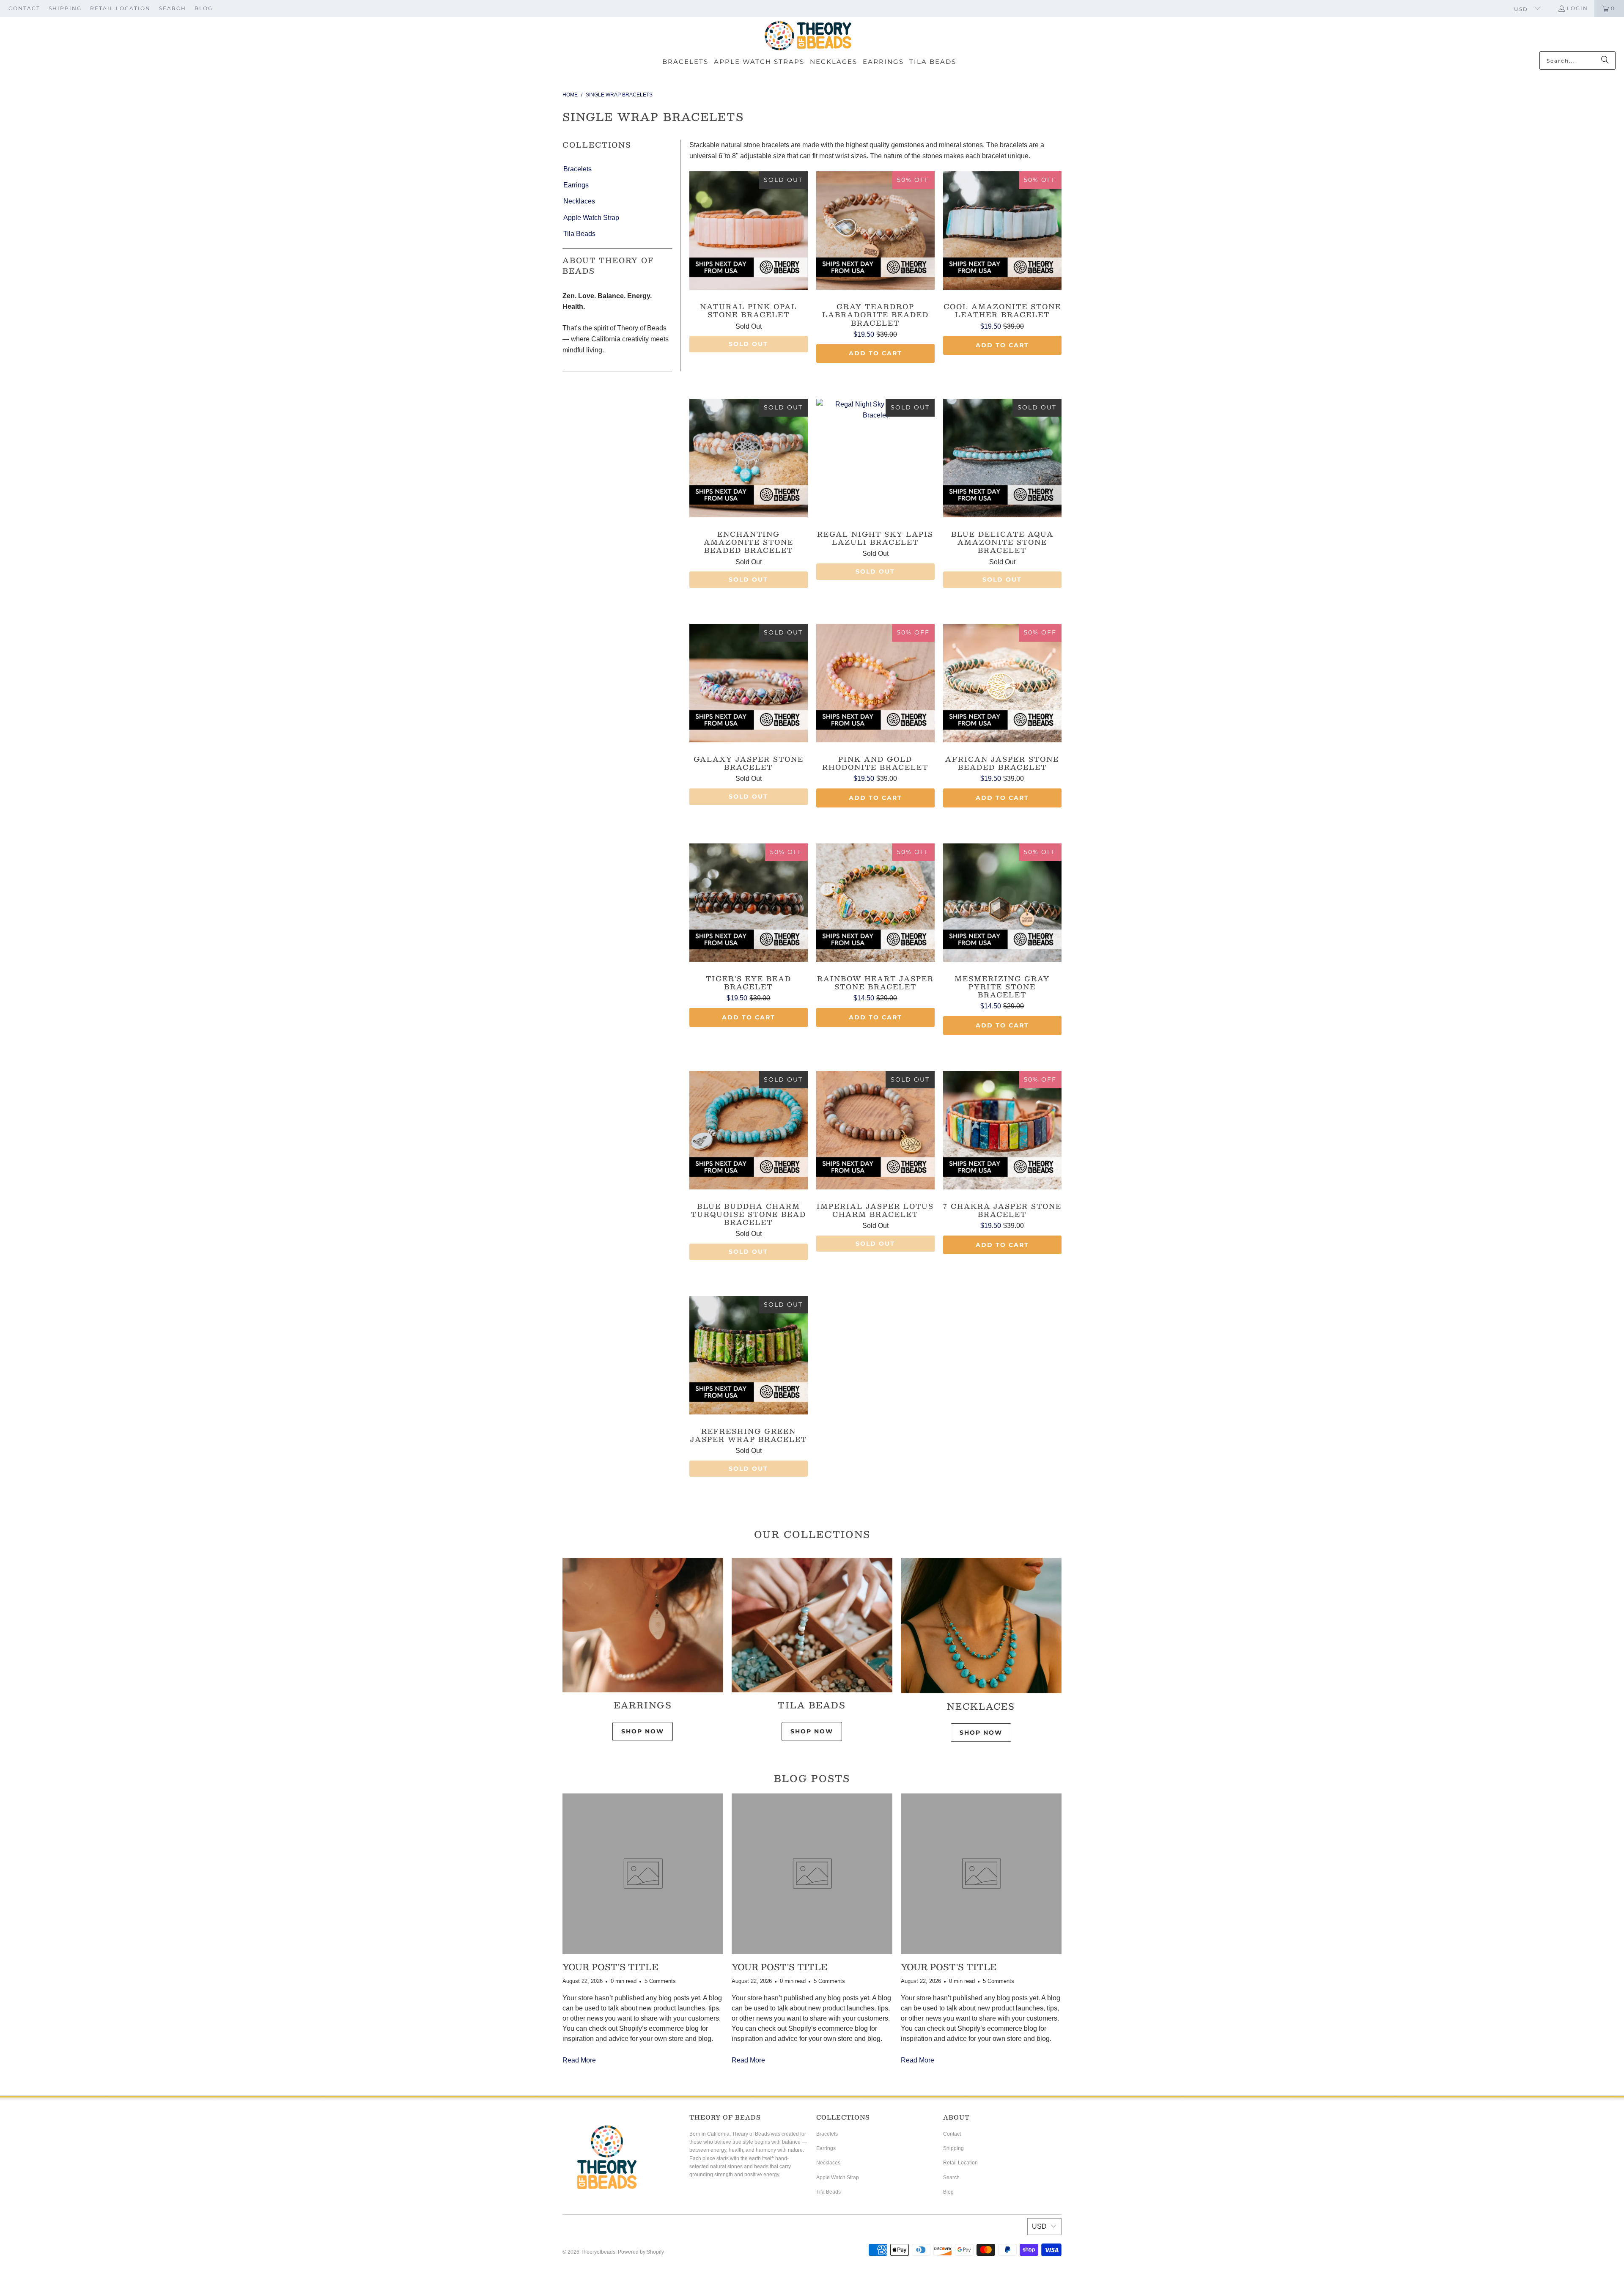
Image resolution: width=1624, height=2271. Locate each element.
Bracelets (577, 169)
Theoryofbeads (598, 2252)
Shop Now (643, 1731)
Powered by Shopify (641, 2252)
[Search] (1605, 60)
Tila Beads (579, 234)
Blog (204, 8)
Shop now (981, 1733)
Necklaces (579, 201)
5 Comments (660, 1981)
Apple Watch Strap (591, 218)
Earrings (576, 185)
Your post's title (610, 1967)
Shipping (65, 8)
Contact (24, 8)
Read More (579, 2060)
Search (173, 8)
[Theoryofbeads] (808, 36)
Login (1577, 8)
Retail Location (120, 8)
